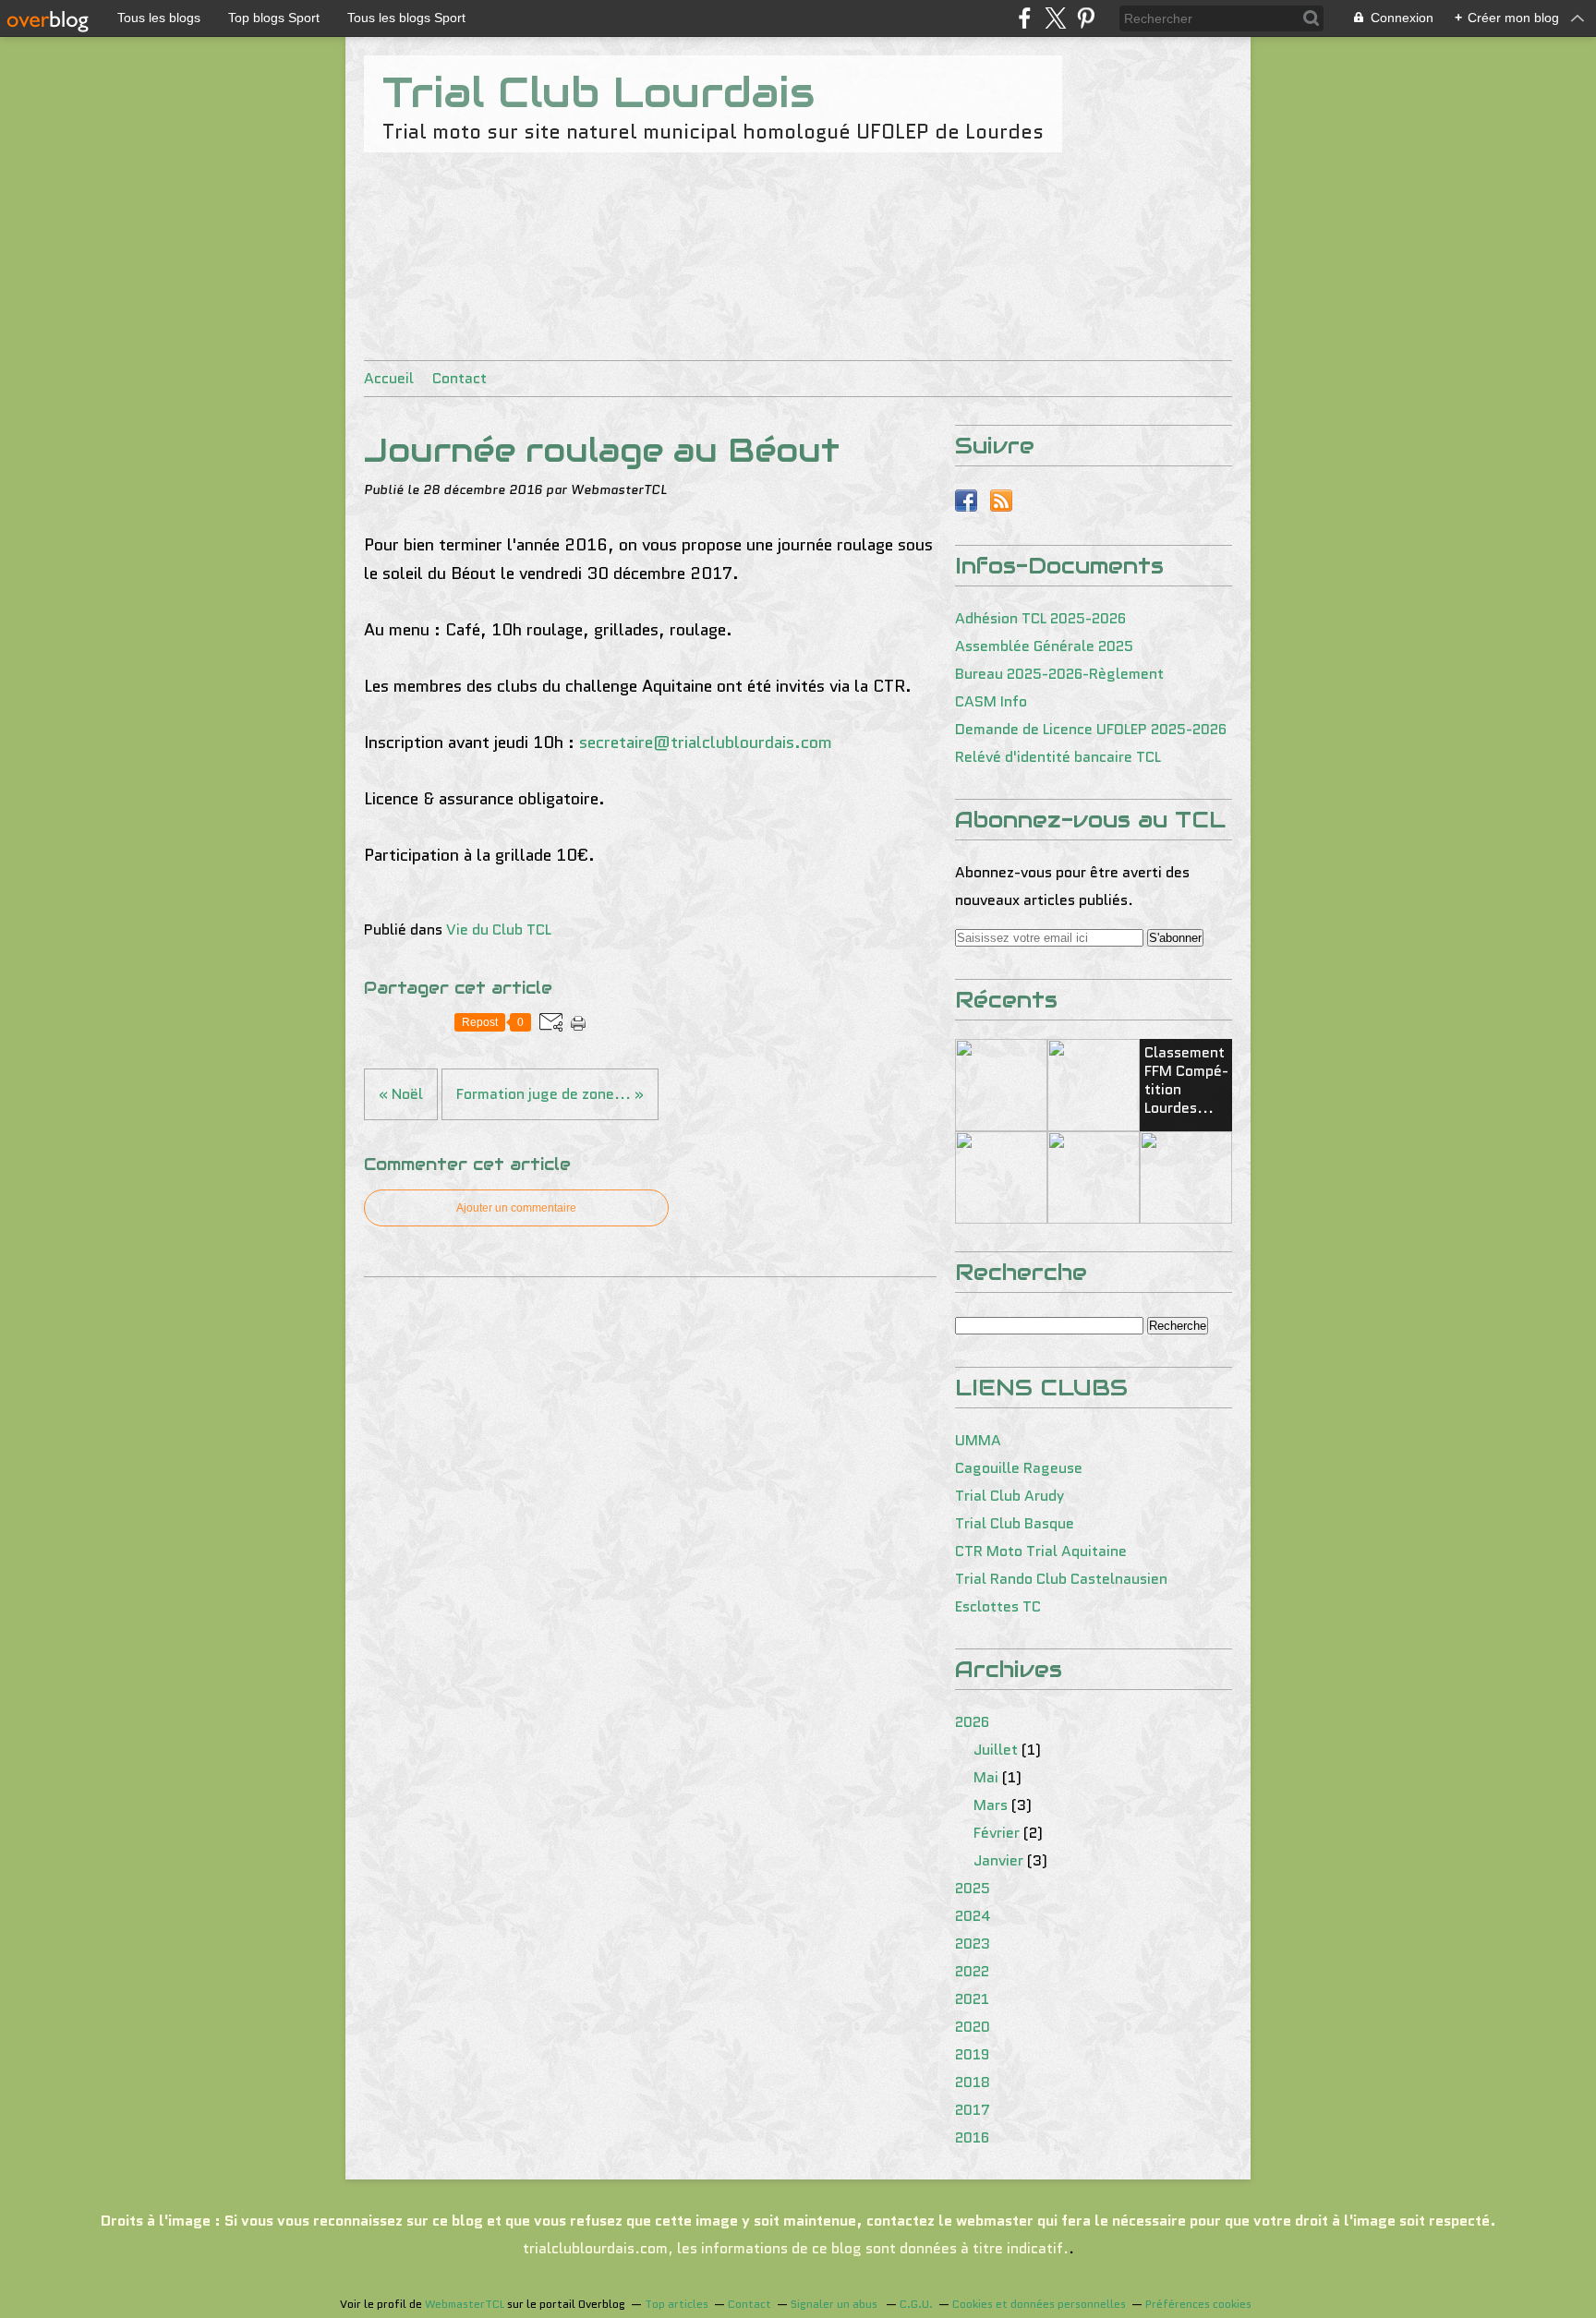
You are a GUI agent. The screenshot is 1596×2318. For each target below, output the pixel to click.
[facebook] (1025, 18)
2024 (973, 1916)
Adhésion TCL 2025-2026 (1040, 618)
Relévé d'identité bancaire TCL (1058, 757)
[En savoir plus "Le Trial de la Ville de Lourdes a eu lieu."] (1001, 1177)
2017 (973, 2110)
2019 (972, 2054)
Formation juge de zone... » (550, 1094)
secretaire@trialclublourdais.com (706, 742)
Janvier (998, 1860)
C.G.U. (916, 2304)
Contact (459, 378)
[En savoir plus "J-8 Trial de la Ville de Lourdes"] (1186, 1177)
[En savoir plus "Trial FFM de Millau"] (1001, 1085)
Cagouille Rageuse (1019, 1468)
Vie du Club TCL (499, 930)
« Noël (401, 1094)
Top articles (677, 2304)
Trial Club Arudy (1010, 1496)
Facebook (966, 501)
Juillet (996, 1750)
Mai (986, 1777)
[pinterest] (1086, 18)
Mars (991, 1805)
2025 (973, 1888)
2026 (972, 1722)
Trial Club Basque (1015, 1523)
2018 (973, 2082)
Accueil (389, 378)
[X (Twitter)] (1055, 18)
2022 (972, 1971)
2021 (972, 1999)
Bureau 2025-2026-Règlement (1059, 674)
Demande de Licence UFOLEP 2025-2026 (1091, 729)
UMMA (978, 1440)
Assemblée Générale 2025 (1044, 646)
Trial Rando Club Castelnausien (1061, 1579)
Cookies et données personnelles (1039, 2304)
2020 (973, 2027)
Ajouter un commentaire (516, 1208)
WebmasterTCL (465, 2304)
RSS (1001, 501)
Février (997, 1833)
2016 (972, 2137)
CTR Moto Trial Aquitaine (1041, 1551)
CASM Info (991, 701)
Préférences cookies (1198, 2304)
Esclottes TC (998, 1606)
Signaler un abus (835, 2304)
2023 (973, 1944)
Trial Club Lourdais (598, 92)
